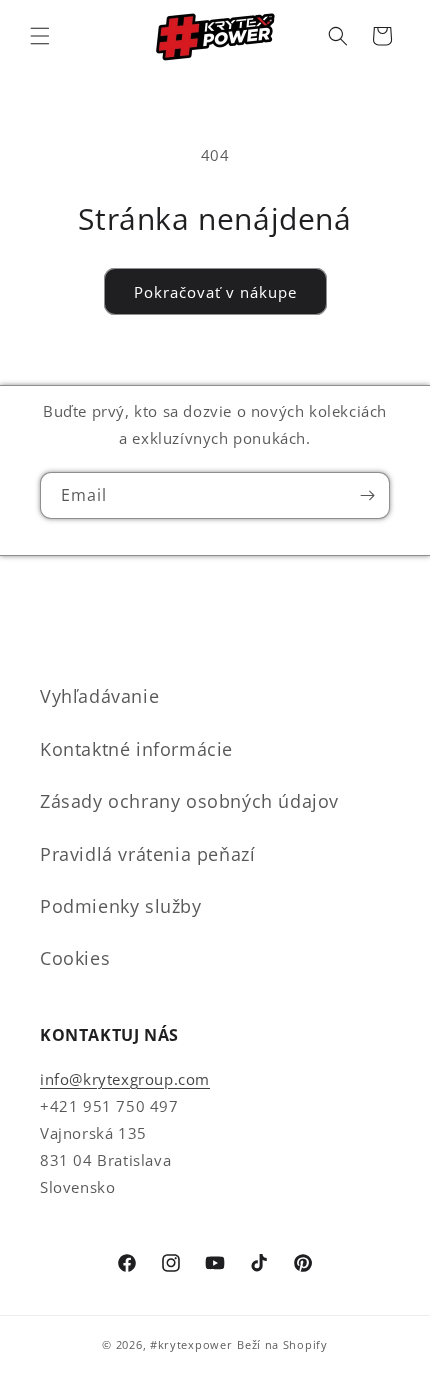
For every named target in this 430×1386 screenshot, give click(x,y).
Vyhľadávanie (99, 696)
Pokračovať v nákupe (215, 292)
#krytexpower (191, 1344)
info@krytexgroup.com (125, 1079)
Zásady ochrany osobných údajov (189, 801)
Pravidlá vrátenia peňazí (147, 854)
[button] (40, 36)
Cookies (75, 958)
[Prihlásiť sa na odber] (367, 495)
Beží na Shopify (282, 1344)
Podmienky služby (121, 906)
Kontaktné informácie (136, 749)
